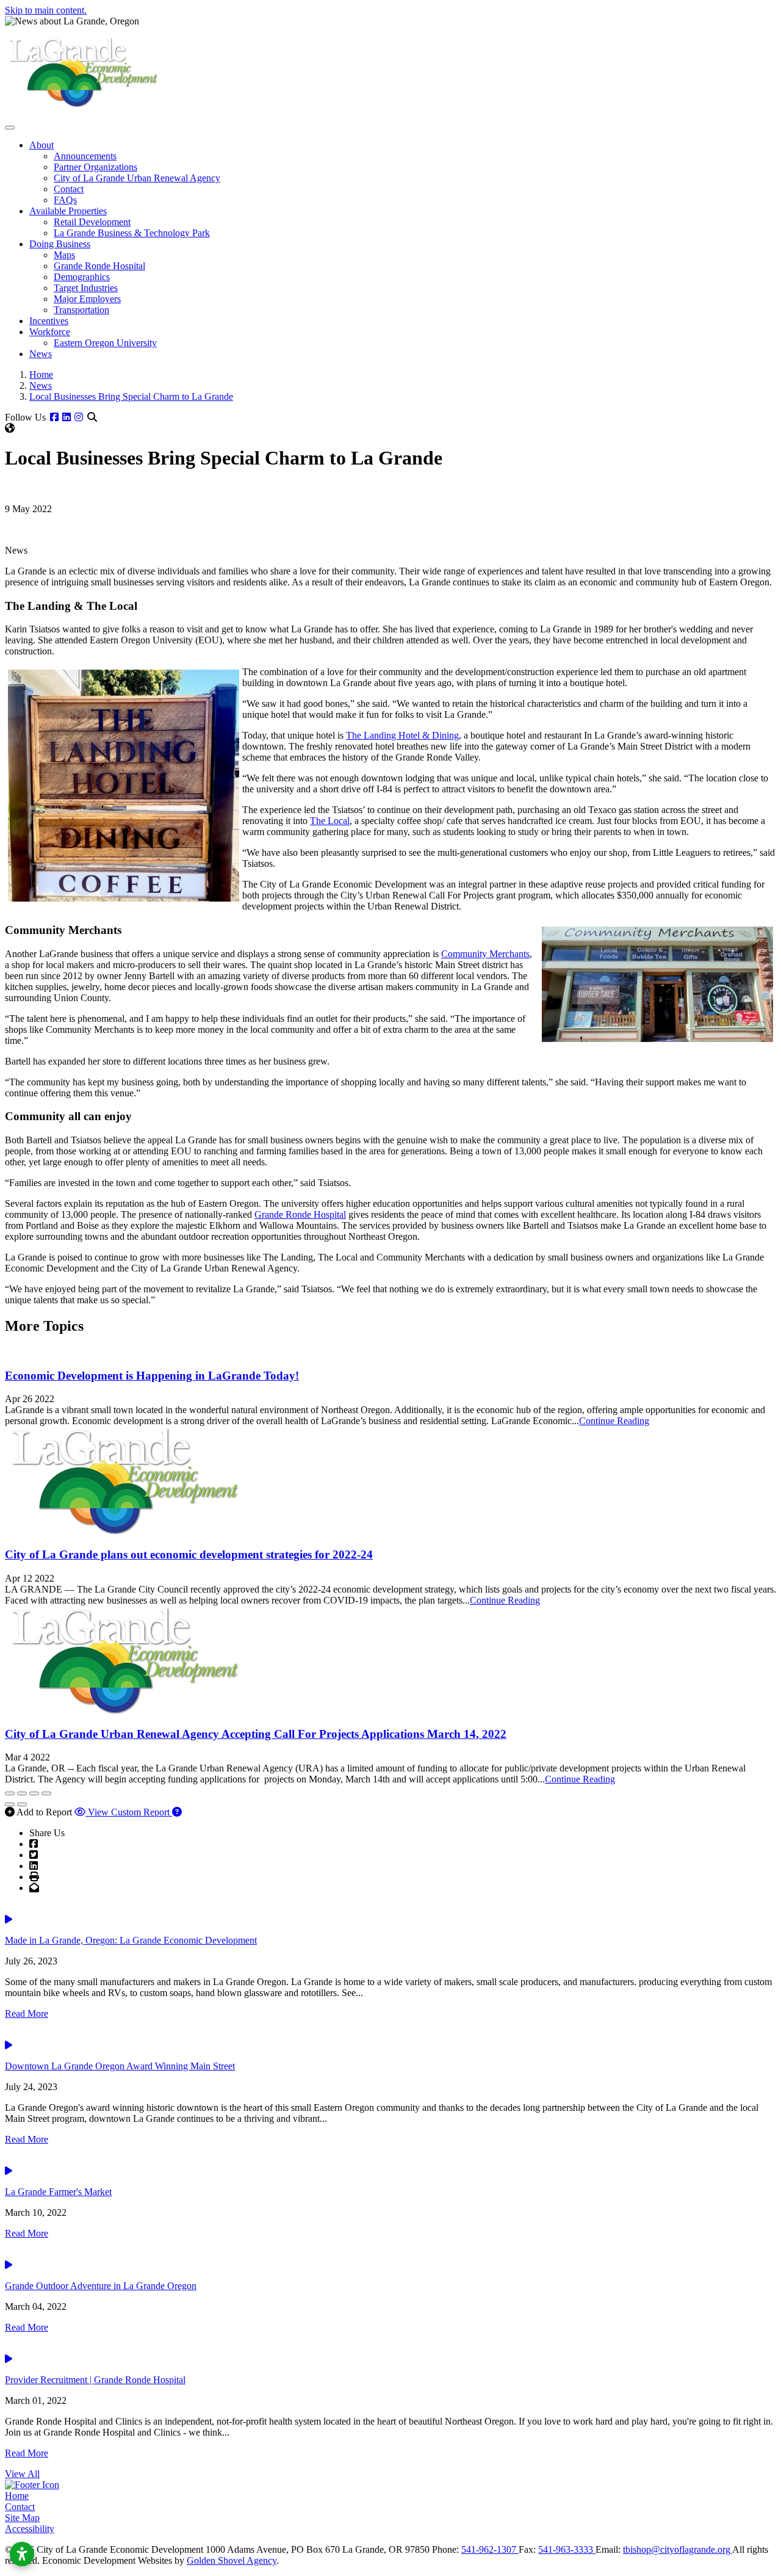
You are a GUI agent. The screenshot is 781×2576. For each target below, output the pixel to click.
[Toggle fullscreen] (34, 1793)
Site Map (22, 2518)
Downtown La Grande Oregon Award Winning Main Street (120, 2066)
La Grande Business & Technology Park (132, 233)
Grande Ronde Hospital (99, 266)
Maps (64, 255)
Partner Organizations (95, 167)
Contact (69, 189)
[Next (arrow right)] (22, 1804)
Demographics (82, 277)
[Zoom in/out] (46, 1793)
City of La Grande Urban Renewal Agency (137, 178)
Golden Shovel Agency (232, 2560)
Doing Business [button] (60, 244)
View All (22, 2474)
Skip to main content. (46, 10)
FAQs (65, 200)
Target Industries (86, 288)
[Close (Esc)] (10, 1793)
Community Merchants (485, 954)
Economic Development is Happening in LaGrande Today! (152, 1376)
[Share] (22, 1793)
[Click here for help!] (177, 1812)
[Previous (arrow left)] (10, 1804)
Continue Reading (614, 1421)
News (41, 354)
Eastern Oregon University (105, 343)
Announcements (85, 156)
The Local (330, 821)
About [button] (41, 145)
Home (17, 2496)
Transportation (81, 310)
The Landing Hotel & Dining (402, 735)
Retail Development (92, 222)
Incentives (49, 321)
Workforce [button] (50, 332)
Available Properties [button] (68, 211)
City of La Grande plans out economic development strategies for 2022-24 (189, 1554)
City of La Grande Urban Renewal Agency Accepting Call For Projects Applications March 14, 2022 (256, 1734)
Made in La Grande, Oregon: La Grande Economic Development (131, 1940)
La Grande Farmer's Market (58, 2192)
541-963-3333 (567, 2549)
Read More (27, 2013)
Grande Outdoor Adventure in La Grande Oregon (101, 2286)
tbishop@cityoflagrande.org (678, 2549)
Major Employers (87, 299)
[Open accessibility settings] (22, 2554)
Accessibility (30, 2529)
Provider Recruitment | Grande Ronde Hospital (95, 2380)
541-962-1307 (490, 2549)
